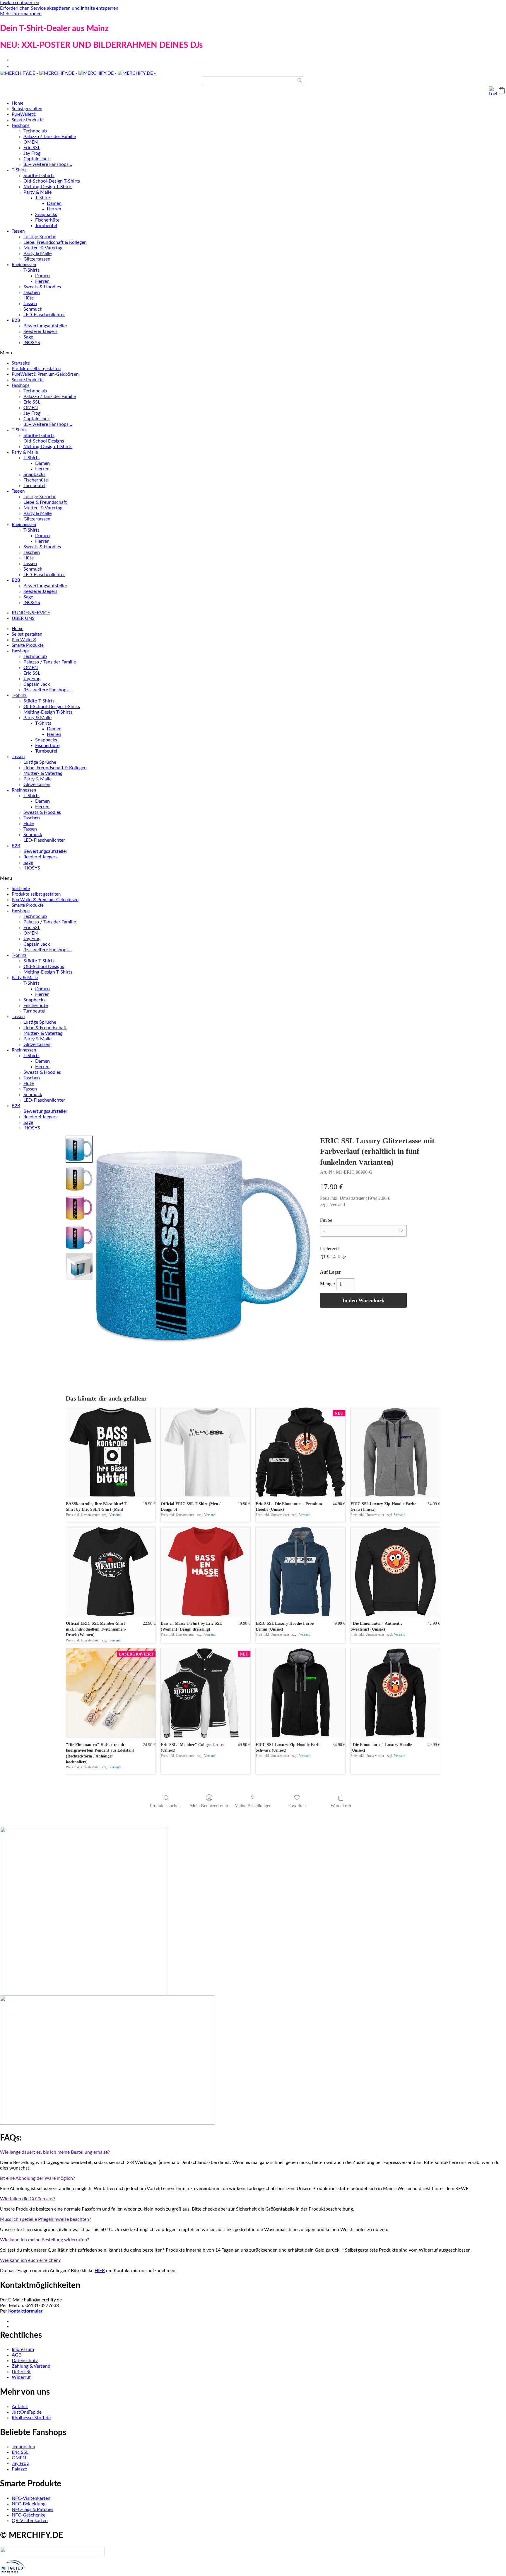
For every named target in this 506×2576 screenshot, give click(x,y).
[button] (502, 91)
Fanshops (21, 126)
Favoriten (297, 1806)
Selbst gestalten (27, 109)
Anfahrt (20, 2407)
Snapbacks (46, 215)
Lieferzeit (21, 2372)
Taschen (32, 292)
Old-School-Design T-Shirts (52, 181)
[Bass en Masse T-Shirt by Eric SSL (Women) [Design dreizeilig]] (206, 1572)
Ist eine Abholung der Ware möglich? (37, 2178)
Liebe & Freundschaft (45, 502)
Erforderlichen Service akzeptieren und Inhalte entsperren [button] (59, 8)
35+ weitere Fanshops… (48, 164)
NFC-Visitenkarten (31, 2498)
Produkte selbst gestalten (36, 369)
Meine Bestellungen (253, 1806)
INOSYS (32, 343)
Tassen (18, 231)
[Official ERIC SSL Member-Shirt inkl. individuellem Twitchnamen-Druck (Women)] (111, 1572)
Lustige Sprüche (40, 237)
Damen (54, 203)
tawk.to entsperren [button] (20, 3)
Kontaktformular (25, 2311)
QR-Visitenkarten (30, 2521)
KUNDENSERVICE (31, 613)
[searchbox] (253, 81)
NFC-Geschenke (29, 2515)
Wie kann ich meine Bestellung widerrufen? (45, 2240)
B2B (16, 320)
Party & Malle (37, 192)
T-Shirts (19, 170)
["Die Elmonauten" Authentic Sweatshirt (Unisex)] (395, 1572)
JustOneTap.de (27, 2412)
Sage (28, 337)
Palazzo (19, 2469)
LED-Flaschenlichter (44, 315)
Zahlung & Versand (31, 2366)
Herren (54, 209)
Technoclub (35, 131)
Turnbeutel (46, 226)
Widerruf (21, 2377)
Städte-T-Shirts (39, 176)
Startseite (21, 363)
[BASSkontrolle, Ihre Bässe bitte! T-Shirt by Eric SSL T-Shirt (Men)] (111, 1452)
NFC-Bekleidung (29, 2504)
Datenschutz (25, 2361)
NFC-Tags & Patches (33, 2509)
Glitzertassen (37, 259)
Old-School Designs (44, 441)
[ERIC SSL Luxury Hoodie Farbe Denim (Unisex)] (300, 1572)
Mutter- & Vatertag (43, 248)
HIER (100, 2271)
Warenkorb (341, 1806)
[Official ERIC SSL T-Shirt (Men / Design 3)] (206, 1452)
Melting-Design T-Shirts (48, 187)
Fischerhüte (47, 220)
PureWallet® (24, 114)
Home (18, 103)
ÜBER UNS (23, 618)
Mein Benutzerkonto (209, 1806)
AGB (17, 2355)
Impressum (23, 2349)
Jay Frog (32, 153)
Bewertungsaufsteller (45, 326)
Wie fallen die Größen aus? (28, 2199)
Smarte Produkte (28, 120)
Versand (337, 1205)
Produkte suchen (165, 1806)
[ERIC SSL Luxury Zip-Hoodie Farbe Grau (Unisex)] (395, 1452)
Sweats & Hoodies (42, 287)
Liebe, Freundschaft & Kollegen (55, 242)
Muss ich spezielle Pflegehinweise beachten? (46, 2219)
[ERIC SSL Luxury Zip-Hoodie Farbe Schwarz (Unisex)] (300, 1693)
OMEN (31, 142)
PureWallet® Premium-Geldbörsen (45, 374)
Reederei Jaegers (40, 331)
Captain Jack (37, 159)
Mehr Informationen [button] (21, 14)
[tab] (253, 2152)
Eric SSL (32, 148)
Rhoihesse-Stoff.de (31, 2418)
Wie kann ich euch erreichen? (30, 2260)
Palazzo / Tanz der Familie (50, 137)
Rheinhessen (24, 265)
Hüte (29, 298)
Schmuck (33, 309)
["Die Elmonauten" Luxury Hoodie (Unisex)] (395, 1693)
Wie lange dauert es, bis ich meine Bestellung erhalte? (55, 2152)
